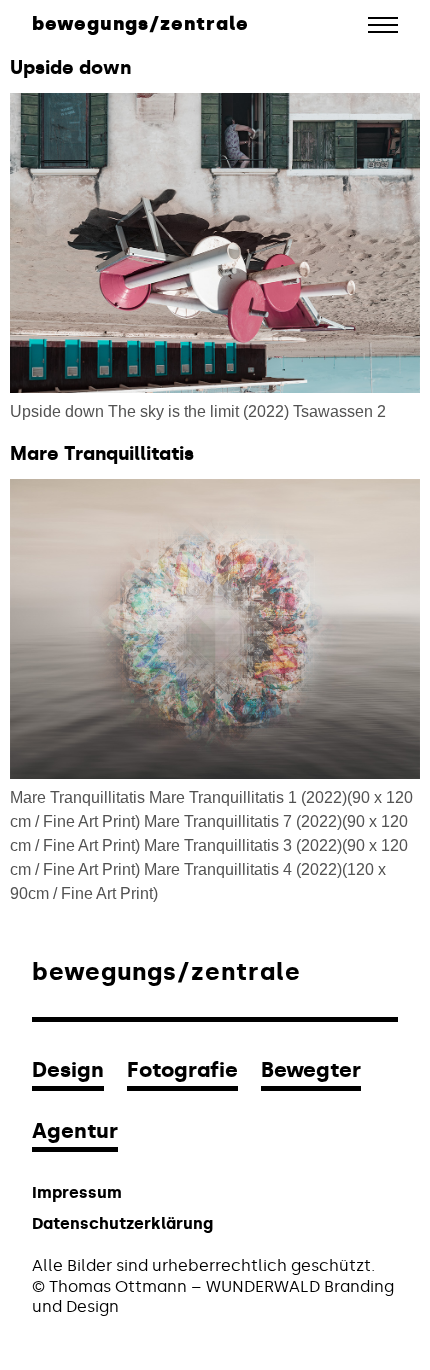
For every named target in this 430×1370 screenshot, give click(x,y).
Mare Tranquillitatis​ (102, 453)
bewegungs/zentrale (140, 23)
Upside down (70, 67)
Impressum (77, 1192)
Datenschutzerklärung (122, 1223)
